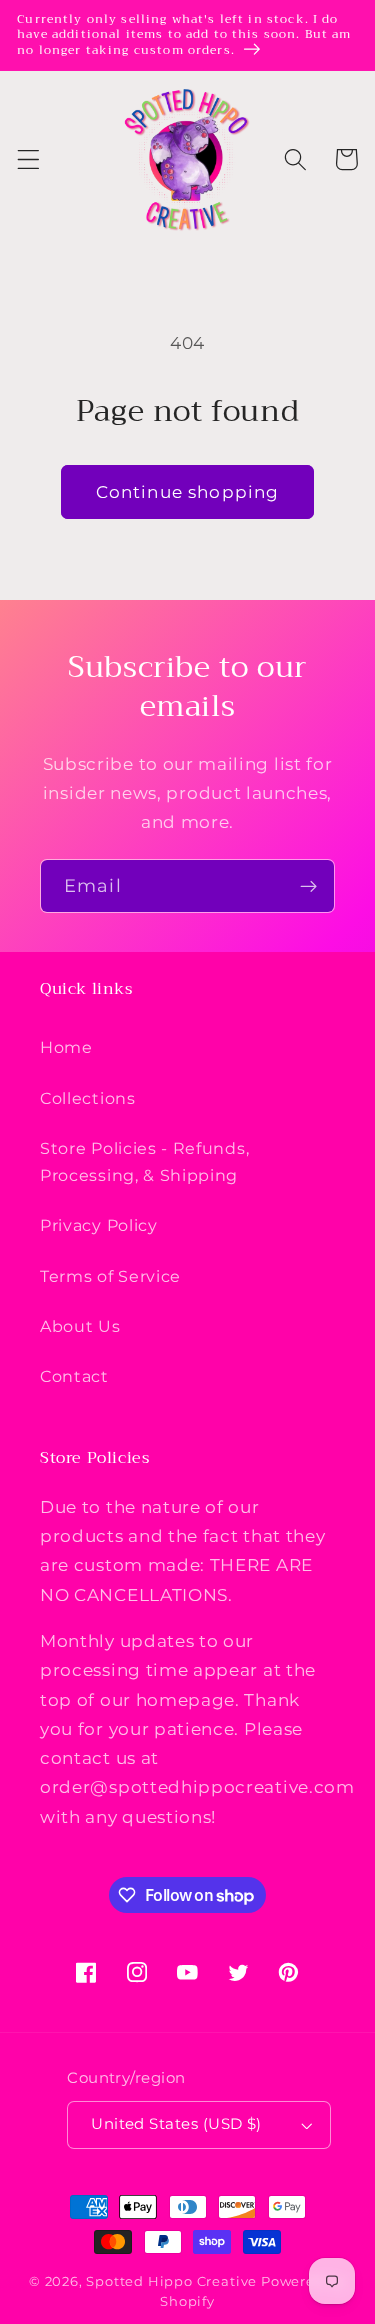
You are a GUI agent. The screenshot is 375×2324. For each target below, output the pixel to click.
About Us (80, 1326)
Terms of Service (110, 1276)
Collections (88, 1098)
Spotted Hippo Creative (171, 2281)
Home (66, 1047)
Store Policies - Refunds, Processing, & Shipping (144, 1161)
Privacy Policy (99, 1225)
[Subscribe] (308, 886)
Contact (74, 1376)
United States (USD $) (176, 2124)
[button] (28, 159)
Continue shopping (188, 491)
